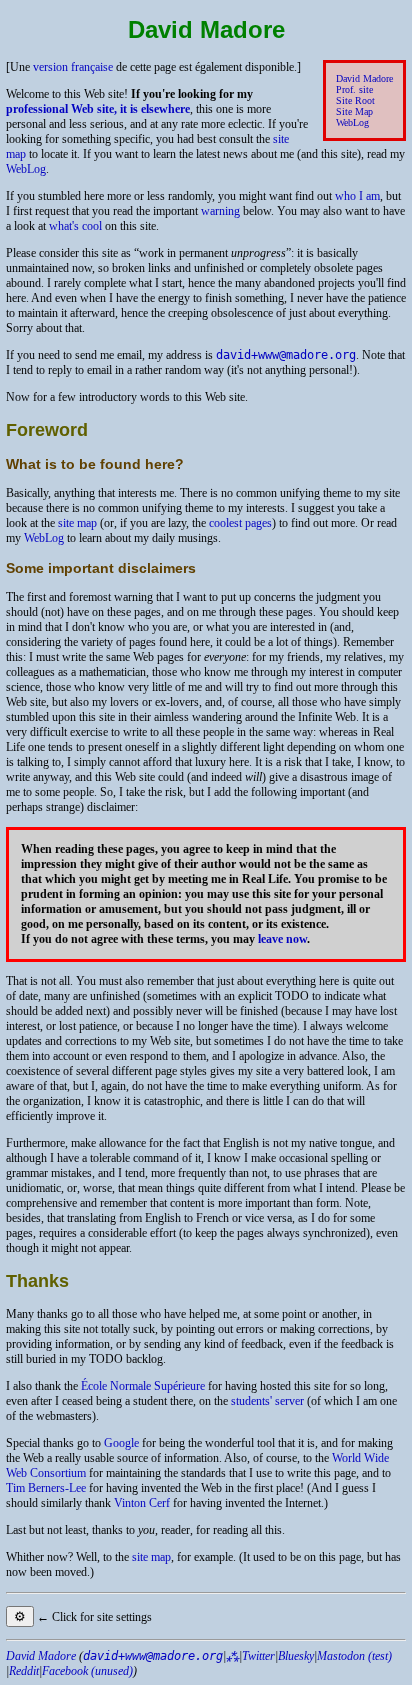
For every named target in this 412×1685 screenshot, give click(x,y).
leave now (282, 939)
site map (77, 523)
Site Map (354, 111)
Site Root (355, 100)
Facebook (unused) (87, 1671)
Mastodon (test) (354, 1656)
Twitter (258, 1656)
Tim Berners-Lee (46, 1488)
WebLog (352, 122)
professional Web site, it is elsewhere (98, 109)
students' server (267, 1401)
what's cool (75, 226)
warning (220, 211)
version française (73, 67)
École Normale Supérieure (143, 1386)
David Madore (364, 78)
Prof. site (354, 89)
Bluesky (296, 1656)
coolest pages (240, 523)
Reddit (24, 1671)
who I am (357, 196)
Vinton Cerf (142, 1503)
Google (121, 1443)
